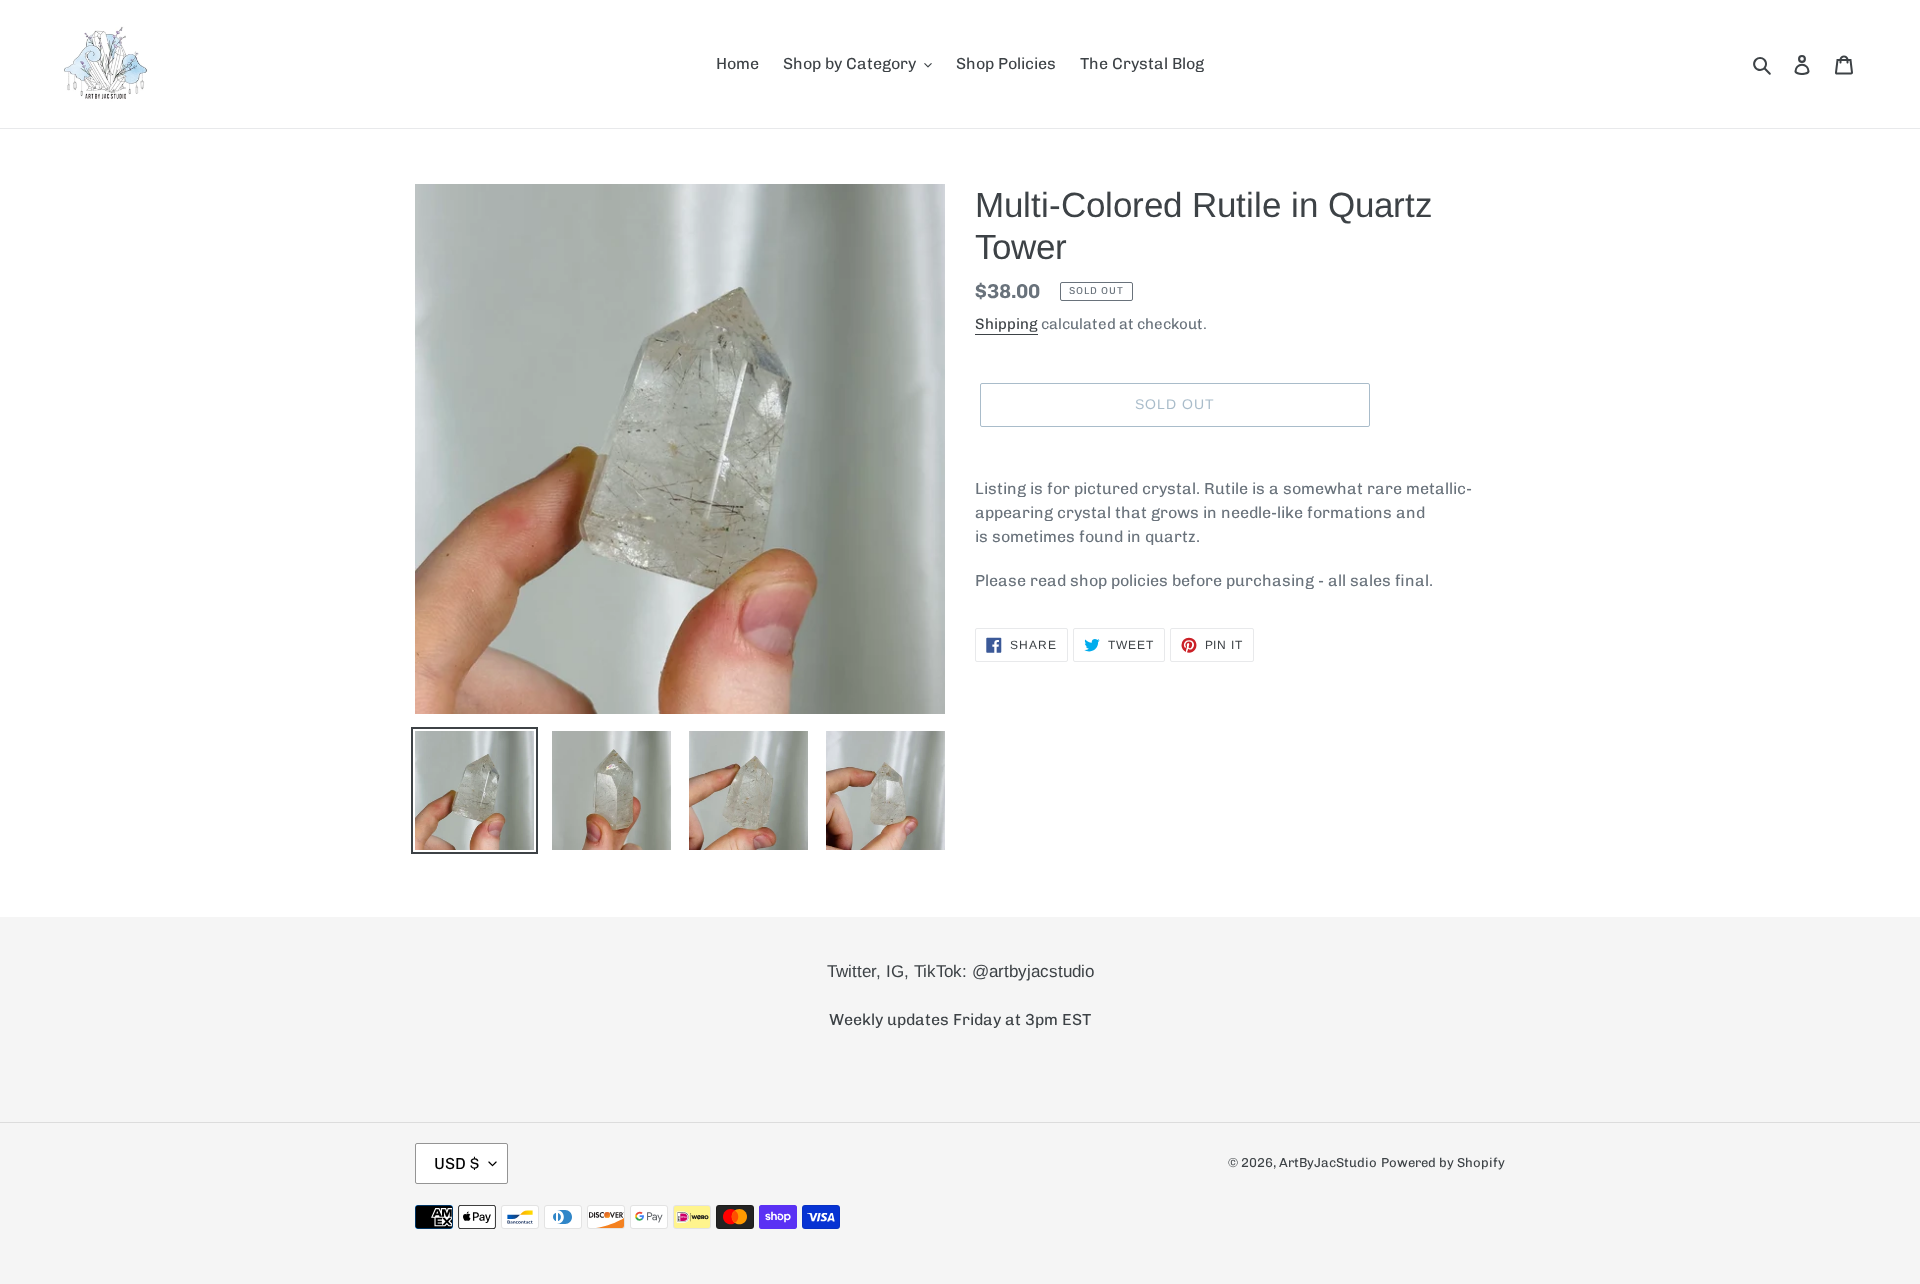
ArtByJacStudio (1328, 1162)
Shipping (1006, 324)
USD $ (456, 1163)
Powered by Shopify (1443, 1162)
